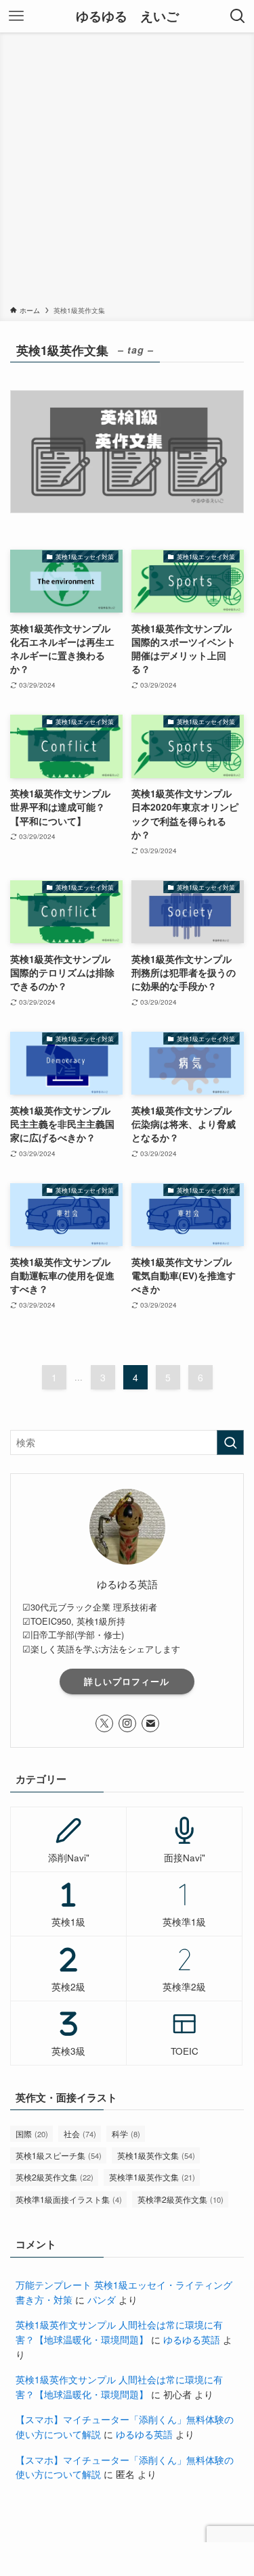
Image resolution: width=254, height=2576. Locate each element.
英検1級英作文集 (156, 2155)
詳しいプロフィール (127, 1681)
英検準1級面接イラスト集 (69, 2199)
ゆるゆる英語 (192, 2340)
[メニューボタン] (16, 16)
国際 (32, 2133)
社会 (80, 2133)
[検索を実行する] (230, 1442)
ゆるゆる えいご (127, 17)
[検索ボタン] (238, 16)
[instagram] (127, 1723)
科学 (126, 2133)
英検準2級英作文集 (181, 2199)
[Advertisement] (127, 171)
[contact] (150, 1723)
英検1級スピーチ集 (59, 2155)
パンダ (102, 2300)
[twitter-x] (104, 1723)
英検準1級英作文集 (152, 2177)
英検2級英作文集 (55, 2177)
